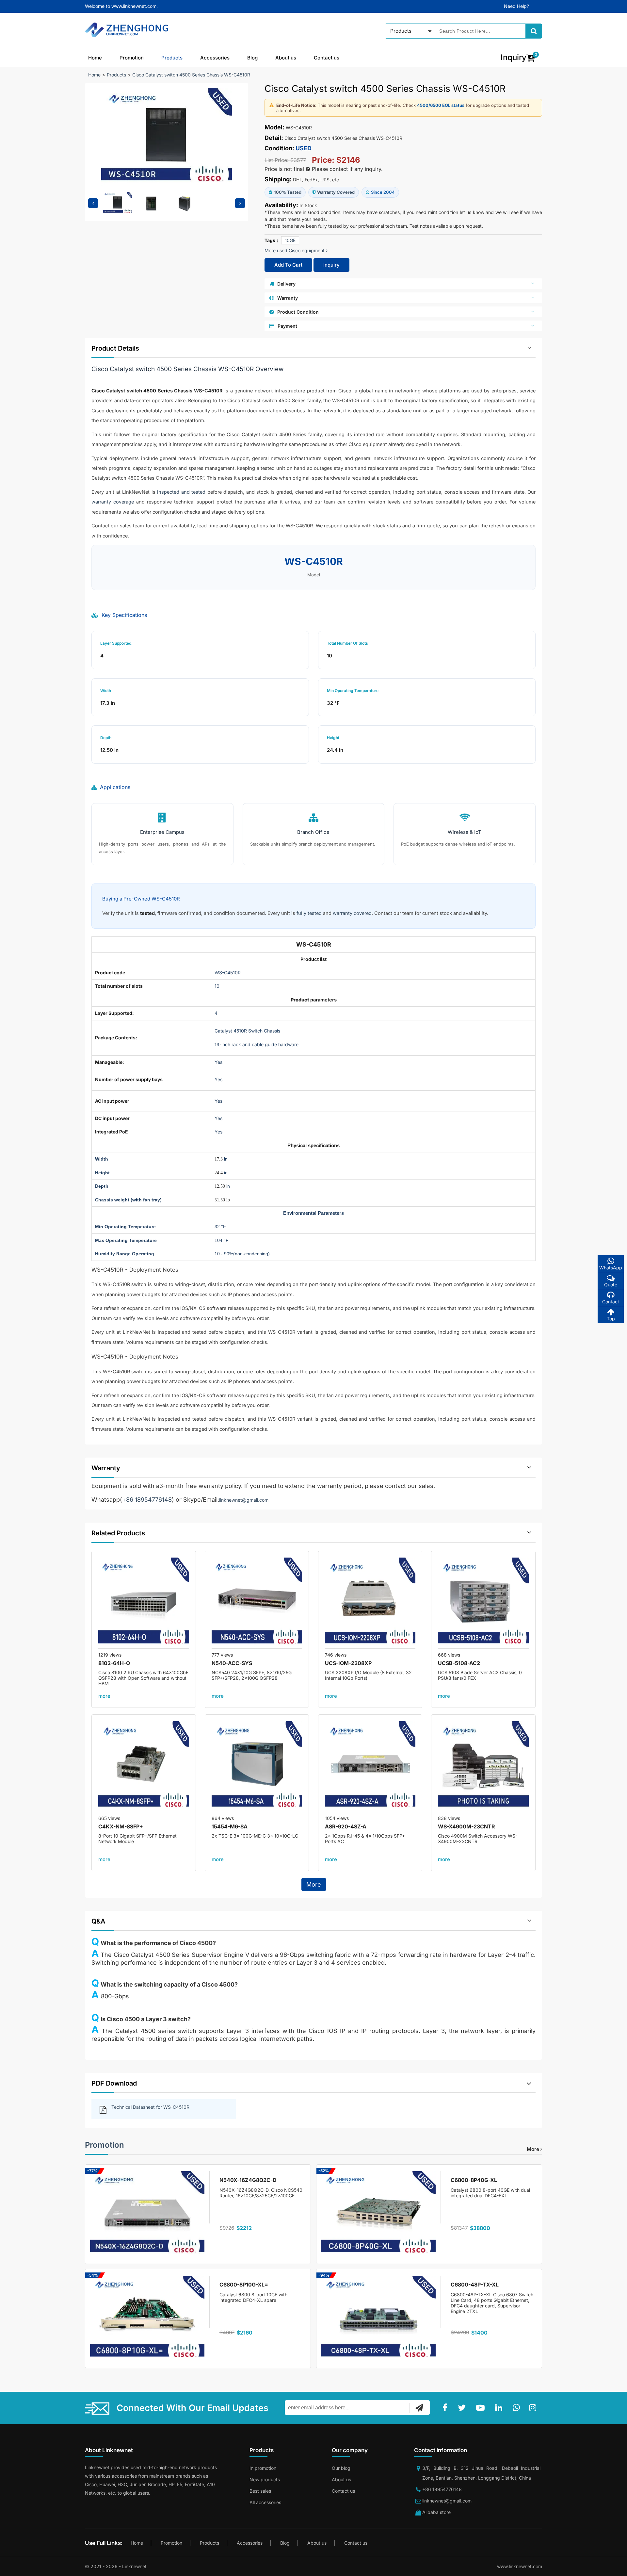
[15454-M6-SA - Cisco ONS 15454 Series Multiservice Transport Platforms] (257, 1767)
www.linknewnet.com (520, 2566)
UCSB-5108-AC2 (459, 1663)
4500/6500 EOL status (441, 105)
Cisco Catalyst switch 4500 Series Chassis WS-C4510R (191, 75)
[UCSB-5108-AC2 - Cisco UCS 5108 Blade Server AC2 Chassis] (483, 1603)
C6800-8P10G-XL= (244, 2285)
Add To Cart (288, 265)
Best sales (260, 2491)
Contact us (327, 58)
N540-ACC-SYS (232, 1663)
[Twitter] (463, 2408)
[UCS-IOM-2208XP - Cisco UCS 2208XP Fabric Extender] (370, 1603)
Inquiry (331, 265)
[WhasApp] (518, 2408)
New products (265, 2479)
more (104, 1696)
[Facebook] (446, 2408)
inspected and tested (181, 492)
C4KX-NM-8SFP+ (121, 1826)
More (314, 1884)
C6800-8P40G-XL (474, 2180)
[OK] (419, 2407)
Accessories (215, 58)
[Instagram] (534, 2408)
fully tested (309, 913)
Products (172, 58)
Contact (611, 1302)
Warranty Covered (336, 192)
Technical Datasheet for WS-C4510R (150, 2107)
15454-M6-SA (230, 1826)
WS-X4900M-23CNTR (466, 1826)
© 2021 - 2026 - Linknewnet (116, 2566)
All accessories (265, 2502)
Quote (611, 1285)
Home (95, 58)
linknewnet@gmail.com (244, 1500)
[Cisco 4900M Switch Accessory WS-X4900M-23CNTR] (483, 1767)
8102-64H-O (114, 1663)
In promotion (263, 2468)
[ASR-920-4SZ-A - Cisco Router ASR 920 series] (370, 1767)
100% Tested (288, 192)
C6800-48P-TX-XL (475, 2285)
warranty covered (352, 913)
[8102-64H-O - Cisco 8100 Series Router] (144, 1603)
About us (286, 58)
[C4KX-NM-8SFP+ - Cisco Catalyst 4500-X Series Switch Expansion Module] (144, 1767)
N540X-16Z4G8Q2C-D (248, 2180)
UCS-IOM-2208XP (348, 1663)
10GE (290, 240)
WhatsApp (611, 1268)
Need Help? (516, 6)
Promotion (132, 58)
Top (611, 1319)
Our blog (341, 2468)
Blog (252, 58)
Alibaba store (436, 2512)
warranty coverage (113, 502)
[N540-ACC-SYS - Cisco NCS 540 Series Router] (257, 1603)
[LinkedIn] (500, 2408)
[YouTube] (482, 2408)
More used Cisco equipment (295, 250)
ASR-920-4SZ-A (346, 1826)
